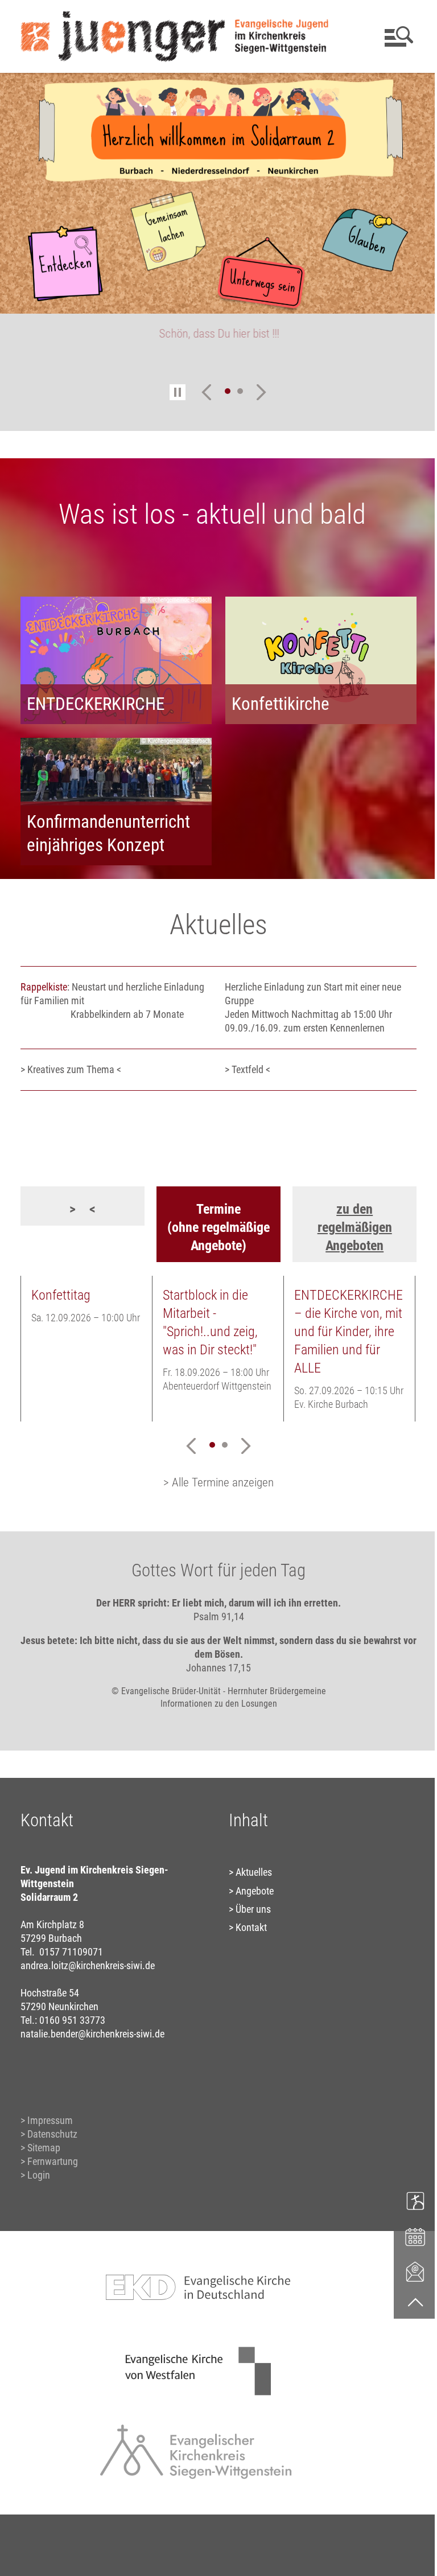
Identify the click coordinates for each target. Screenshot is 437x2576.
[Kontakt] (407, 2271)
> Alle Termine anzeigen (215, 1477)
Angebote (251, 1886)
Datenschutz (52, 2129)
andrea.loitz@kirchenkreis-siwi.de (87, 1960)
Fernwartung (52, 2156)
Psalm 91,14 (214, 1611)
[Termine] (407, 2236)
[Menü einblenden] (389, 36)
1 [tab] (223, 391)
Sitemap (43, 2142)
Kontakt (247, 1922)
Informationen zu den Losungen (214, 1698)
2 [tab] (236, 391)
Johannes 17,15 (215, 1663)
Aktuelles (250, 1867)
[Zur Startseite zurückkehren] (174, 15)
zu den (348, 1204)
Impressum (50, 2115)
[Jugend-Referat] (407, 2200)
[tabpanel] (218, 215)
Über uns (249, 1904)
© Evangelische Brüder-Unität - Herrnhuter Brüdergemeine (214, 1686)
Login (38, 2170)
